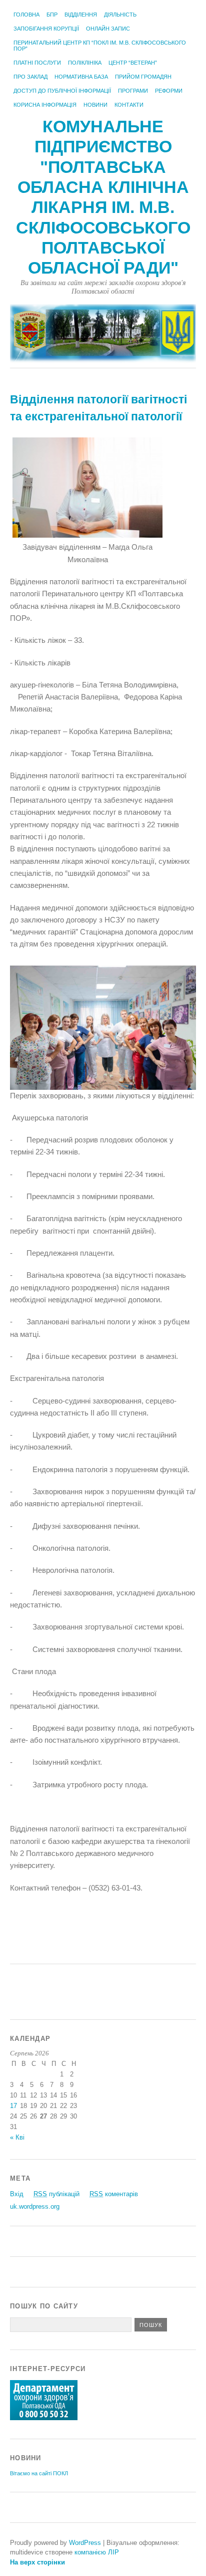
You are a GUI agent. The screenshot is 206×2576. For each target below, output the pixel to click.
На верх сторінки (37, 2562)
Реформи (169, 91)
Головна (26, 15)
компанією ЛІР (97, 2552)
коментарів (114, 2194)
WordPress (85, 2543)
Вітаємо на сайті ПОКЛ (39, 2473)
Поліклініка (85, 63)
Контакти (129, 105)
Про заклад (30, 77)
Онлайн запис (108, 29)
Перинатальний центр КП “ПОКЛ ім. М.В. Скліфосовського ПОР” (100, 46)
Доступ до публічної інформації (62, 91)
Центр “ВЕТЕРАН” (133, 63)
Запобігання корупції (46, 29)
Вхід (17, 2194)
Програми (133, 91)
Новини (95, 105)
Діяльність (120, 15)
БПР (52, 15)
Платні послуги (37, 63)
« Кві (17, 2137)
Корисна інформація (45, 105)
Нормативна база (81, 77)
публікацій (56, 2194)
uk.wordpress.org (35, 2206)
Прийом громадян (143, 77)
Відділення (81, 15)
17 (13, 2106)
